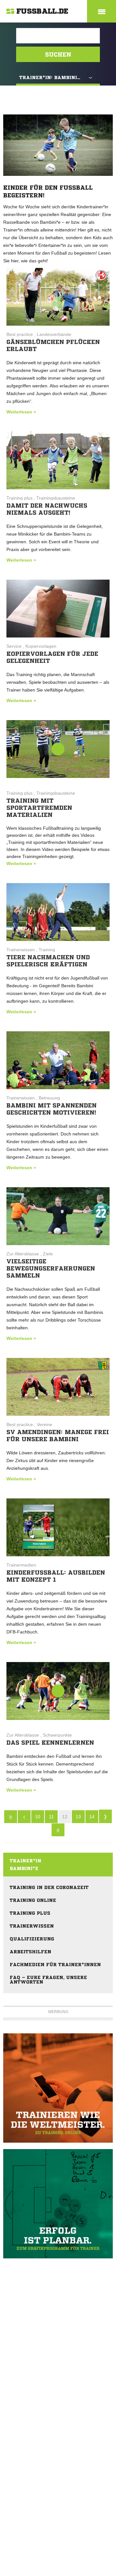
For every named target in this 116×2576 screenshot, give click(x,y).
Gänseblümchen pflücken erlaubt (53, 345)
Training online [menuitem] (33, 1900)
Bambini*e (24, 1868)
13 (78, 1817)
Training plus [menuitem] (30, 1913)
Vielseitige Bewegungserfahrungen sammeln (51, 1268)
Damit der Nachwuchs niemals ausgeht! (47, 509)
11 (51, 1817)
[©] (58, 2088)
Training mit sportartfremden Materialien (39, 808)
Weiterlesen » (21, 412)
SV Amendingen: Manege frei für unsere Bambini (58, 1435)
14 (92, 1817)
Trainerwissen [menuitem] (32, 1926)
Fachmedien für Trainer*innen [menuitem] (55, 1965)
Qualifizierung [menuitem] (32, 1939)
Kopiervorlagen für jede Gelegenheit (52, 657)
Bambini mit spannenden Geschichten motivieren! (52, 1109)
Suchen (58, 54)
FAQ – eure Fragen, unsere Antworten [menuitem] (48, 1980)
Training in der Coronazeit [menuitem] (49, 1887)
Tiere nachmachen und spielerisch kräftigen (48, 961)
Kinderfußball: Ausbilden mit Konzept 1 (56, 1576)
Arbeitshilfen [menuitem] (30, 1952)
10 (38, 1817)
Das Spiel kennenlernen (50, 1742)
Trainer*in (25, 1861)
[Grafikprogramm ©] (58, 2204)
